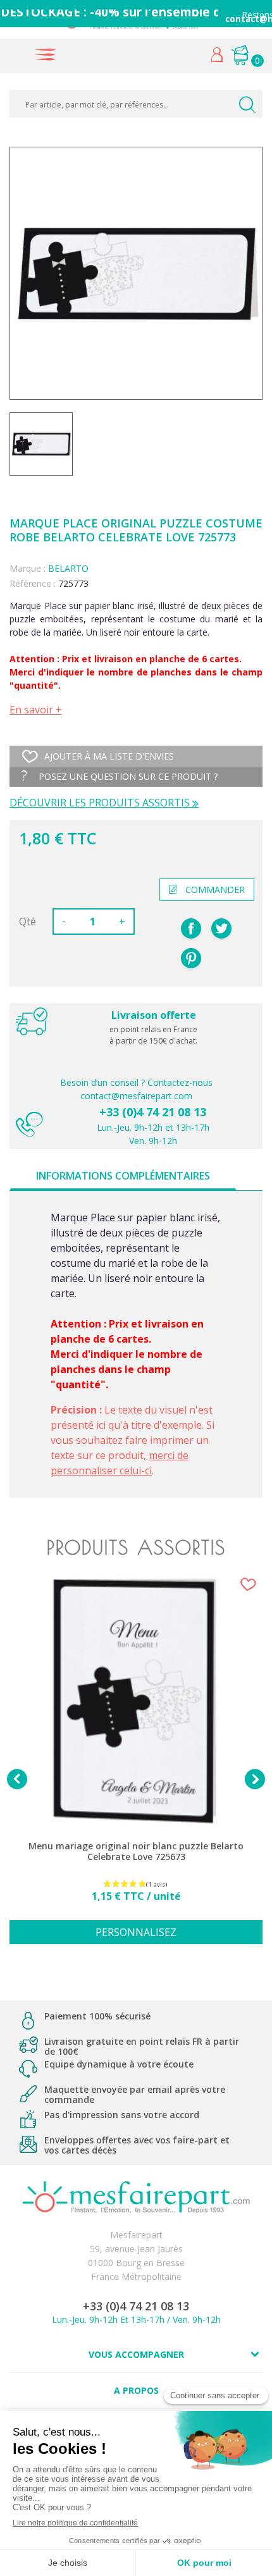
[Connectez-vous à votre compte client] (217, 58)
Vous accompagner (136, 2354)
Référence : (33, 583)
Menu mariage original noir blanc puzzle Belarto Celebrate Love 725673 (136, 1852)
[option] (136, 1766)
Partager (191, 928)
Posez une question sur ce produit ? (127, 776)
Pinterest (191, 958)
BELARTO (68, 568)
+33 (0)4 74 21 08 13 (153, 1112)
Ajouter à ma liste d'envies (109, 756)
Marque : (28, 568)
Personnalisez (136, 1932)
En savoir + (36, 710)
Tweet (221, 928)
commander (215, 890)
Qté (28, 921)
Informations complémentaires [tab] (123, 1176)
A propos (136, 2390)
